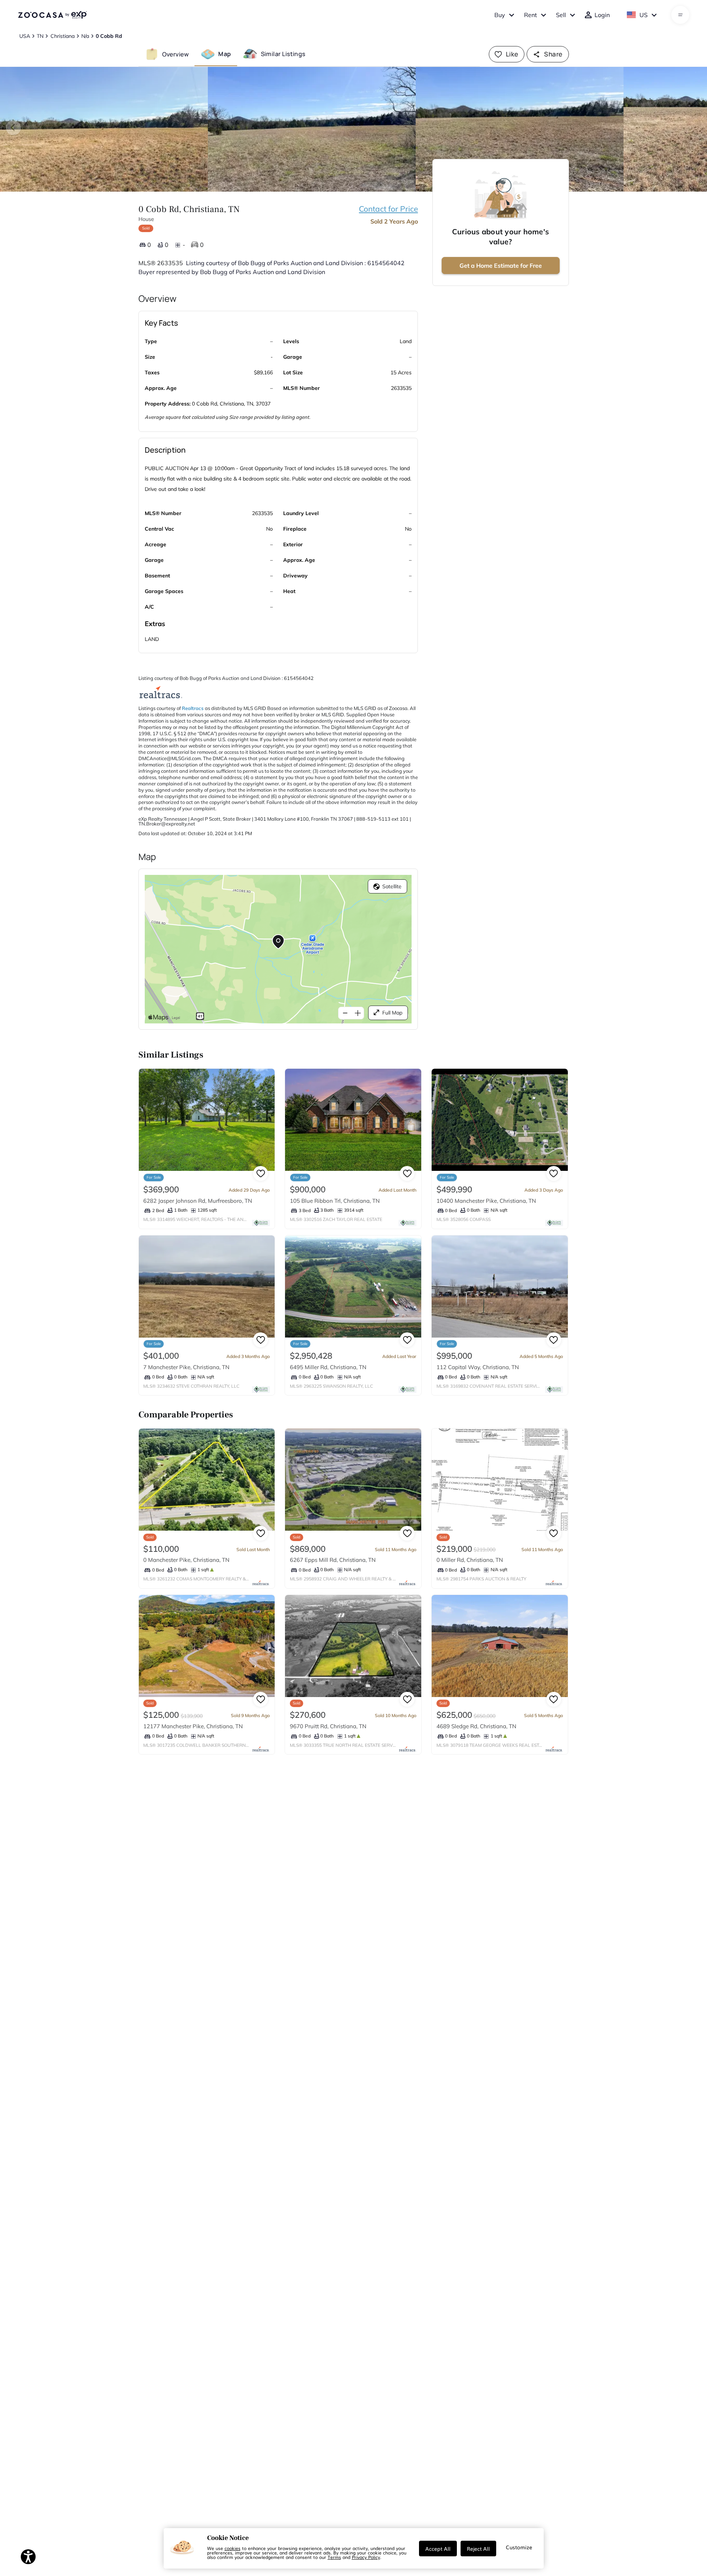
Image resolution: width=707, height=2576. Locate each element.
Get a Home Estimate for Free (501, 266)
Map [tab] (225, 54)
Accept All (438, 2549)
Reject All (478, 2549)
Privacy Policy (366, 2557)
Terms (334, 2557)
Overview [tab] (176, 54)
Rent (531, 15)
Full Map (392, 1013)
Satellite (392, 886)
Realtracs (193, 708)
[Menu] (680, 15)
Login (602, 15)
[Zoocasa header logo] (52, 15)
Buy (500, 15)
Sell (561, 15)
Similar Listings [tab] (283, 54)
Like (512, 54)
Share (553, 54)
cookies (233, 2548)
